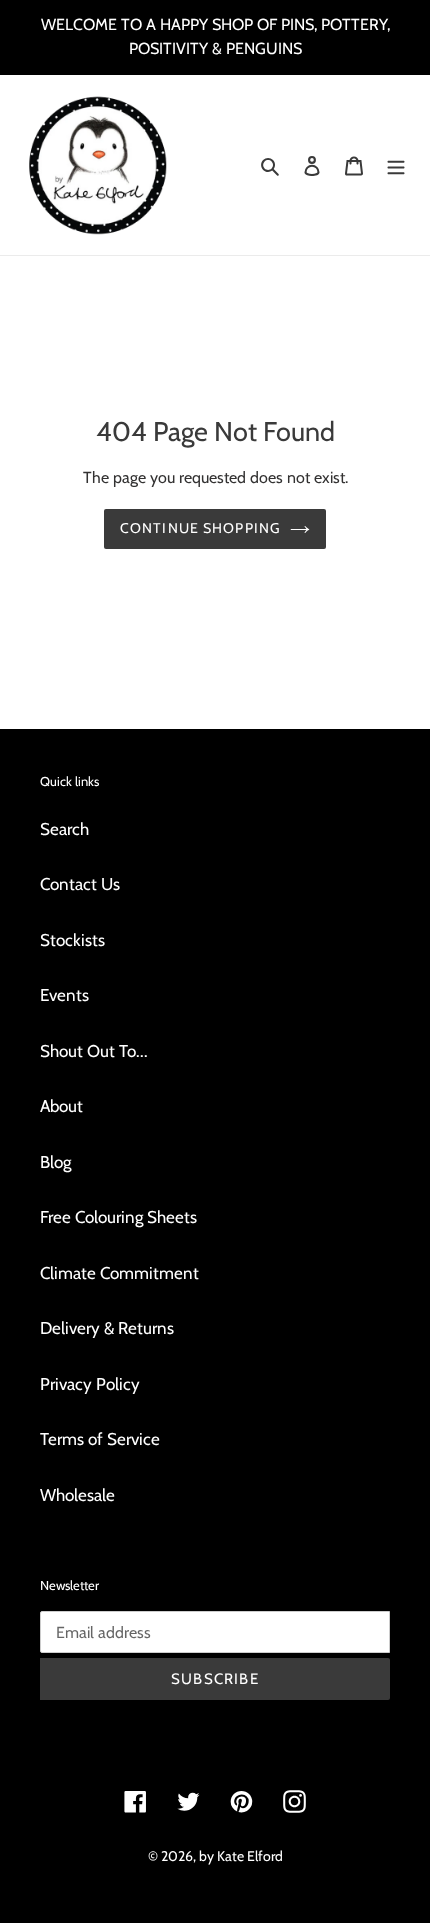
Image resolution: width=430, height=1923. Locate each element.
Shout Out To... (94, 1051)
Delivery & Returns (107, 1328)
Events (64, 995)
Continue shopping (200, 528)
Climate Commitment (119, 1273)
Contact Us (80, 884)
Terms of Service (100, 1439)
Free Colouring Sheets (118, 1217)
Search (64, 829)
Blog (55, 1162)
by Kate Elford (241, 1856)
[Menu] (396, 165)
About (61, 1106)
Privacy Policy (90, 1384)
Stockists (72, 940)
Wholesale (77, 1495)
